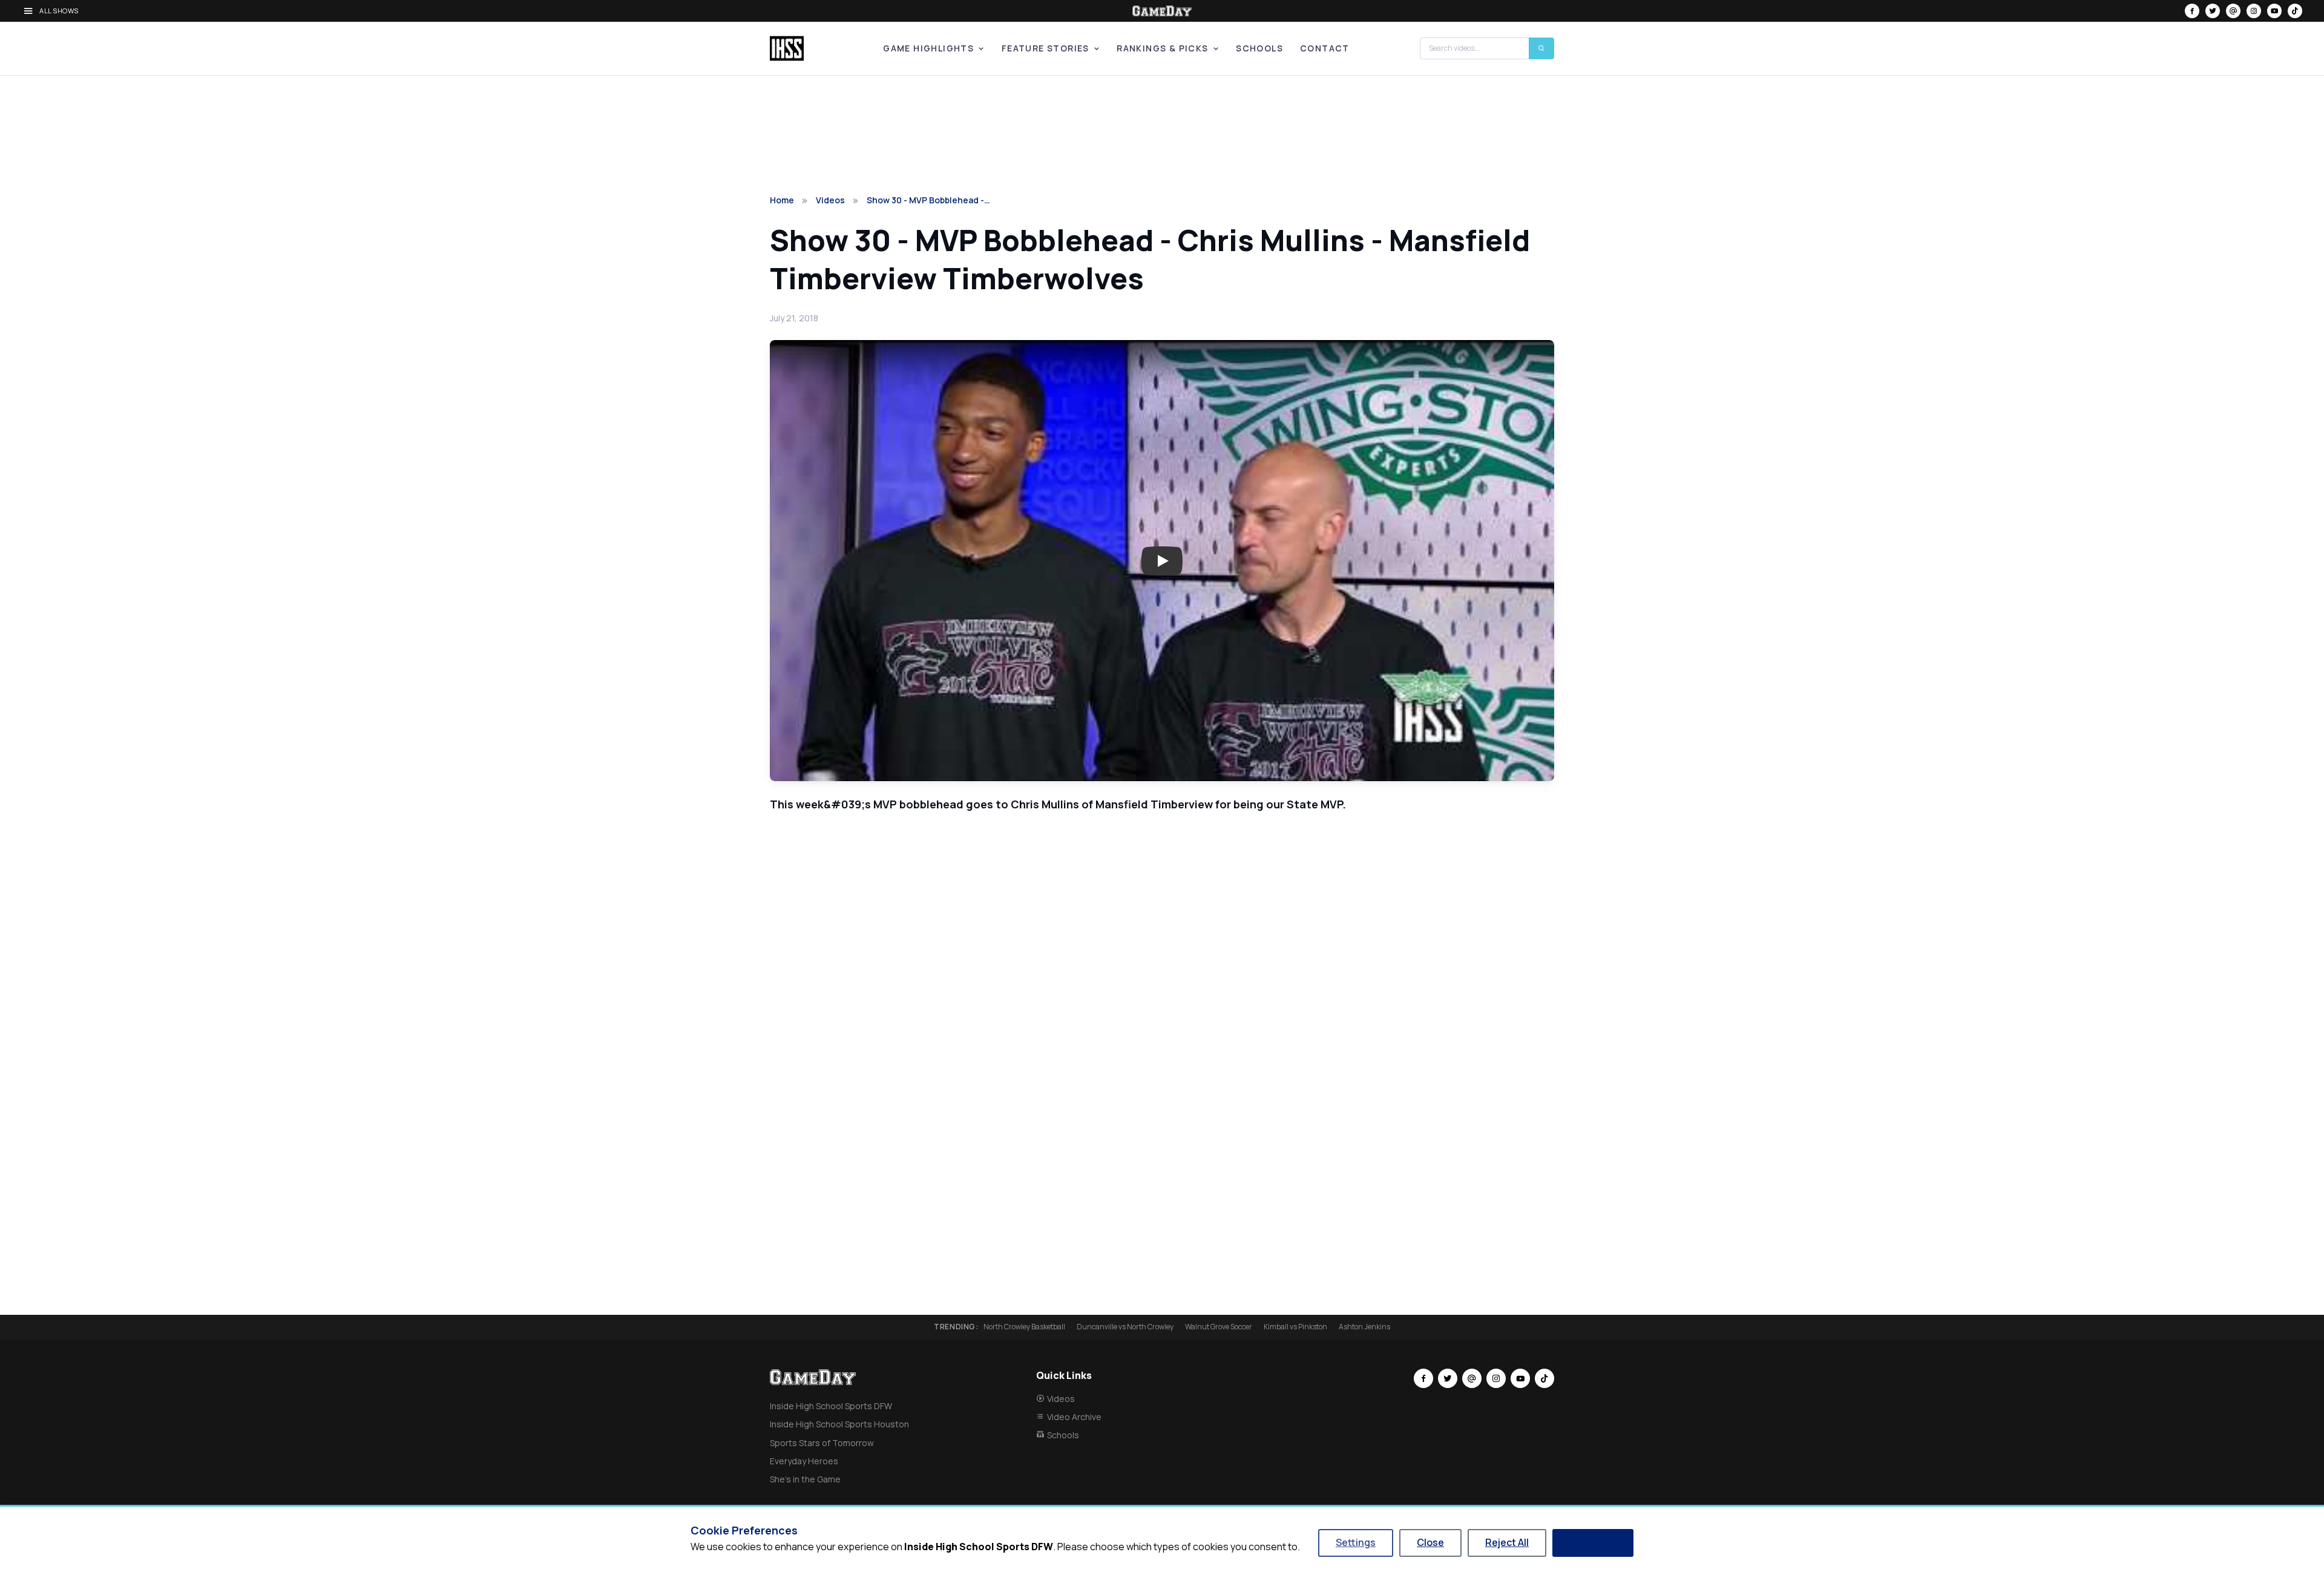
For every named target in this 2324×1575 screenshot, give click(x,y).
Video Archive (1074, 1417)
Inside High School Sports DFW (831, 1406)
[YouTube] (2274, 11)
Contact (1325, 48)
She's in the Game (805, 1479)
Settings (1356, 1542)
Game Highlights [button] (928, 48)
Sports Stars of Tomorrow (822, 1443)
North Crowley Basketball (1024, 1327)
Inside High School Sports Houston (839, 1424)
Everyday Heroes (804, 1461)
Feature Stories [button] (1045, 48)
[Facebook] (2192, 11)
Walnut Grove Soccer (1219, 1327)
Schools (1259, 48)
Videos (830, 200)
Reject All (1507, 1542)
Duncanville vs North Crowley (1125, 1327)
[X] (2213, 11)
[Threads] (2233, 11)
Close (1430, 1542)
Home (782, 200)
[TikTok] (2295, 11)
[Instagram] (2254, 11)
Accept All (1593, 1542)
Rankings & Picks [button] (1162, 48)
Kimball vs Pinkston (1295, 1327)
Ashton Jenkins (1364, 1327)
